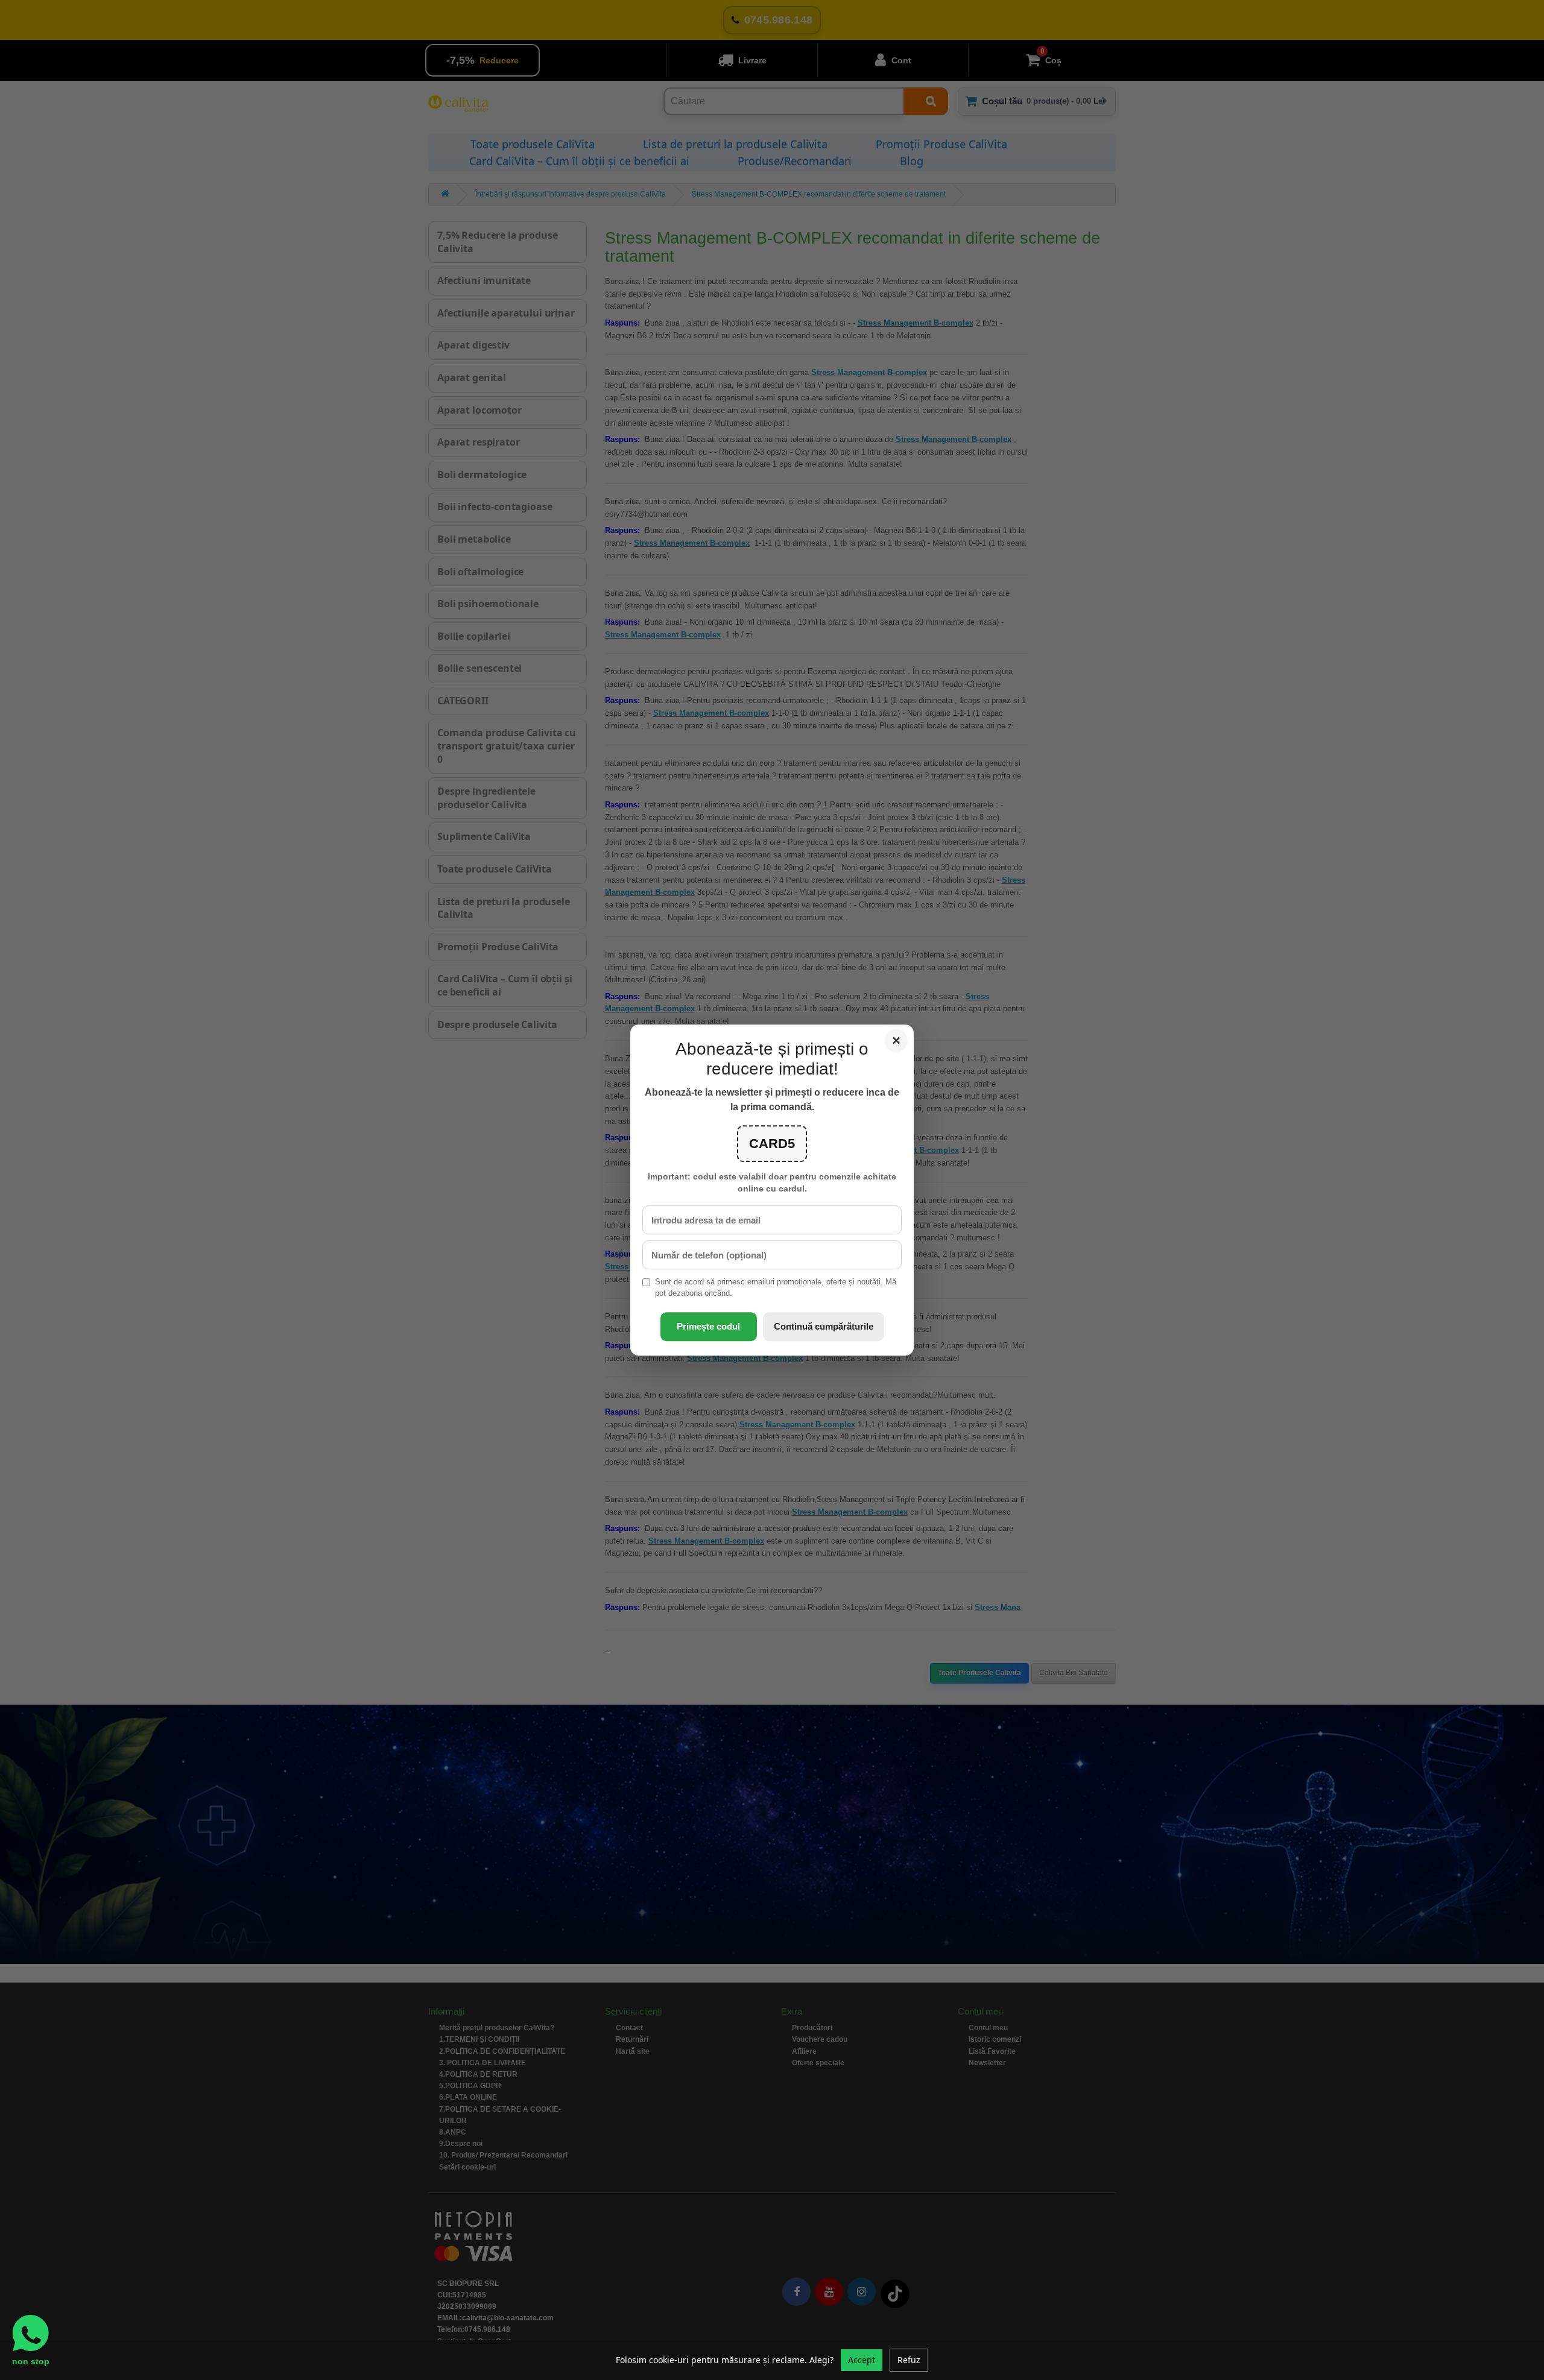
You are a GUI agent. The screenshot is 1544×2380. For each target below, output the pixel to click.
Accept (862, 2360)
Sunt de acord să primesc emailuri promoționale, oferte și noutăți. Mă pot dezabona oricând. (776, 1288)
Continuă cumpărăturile (824, 1326)
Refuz (909, 2360)
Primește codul (708, 1326)
